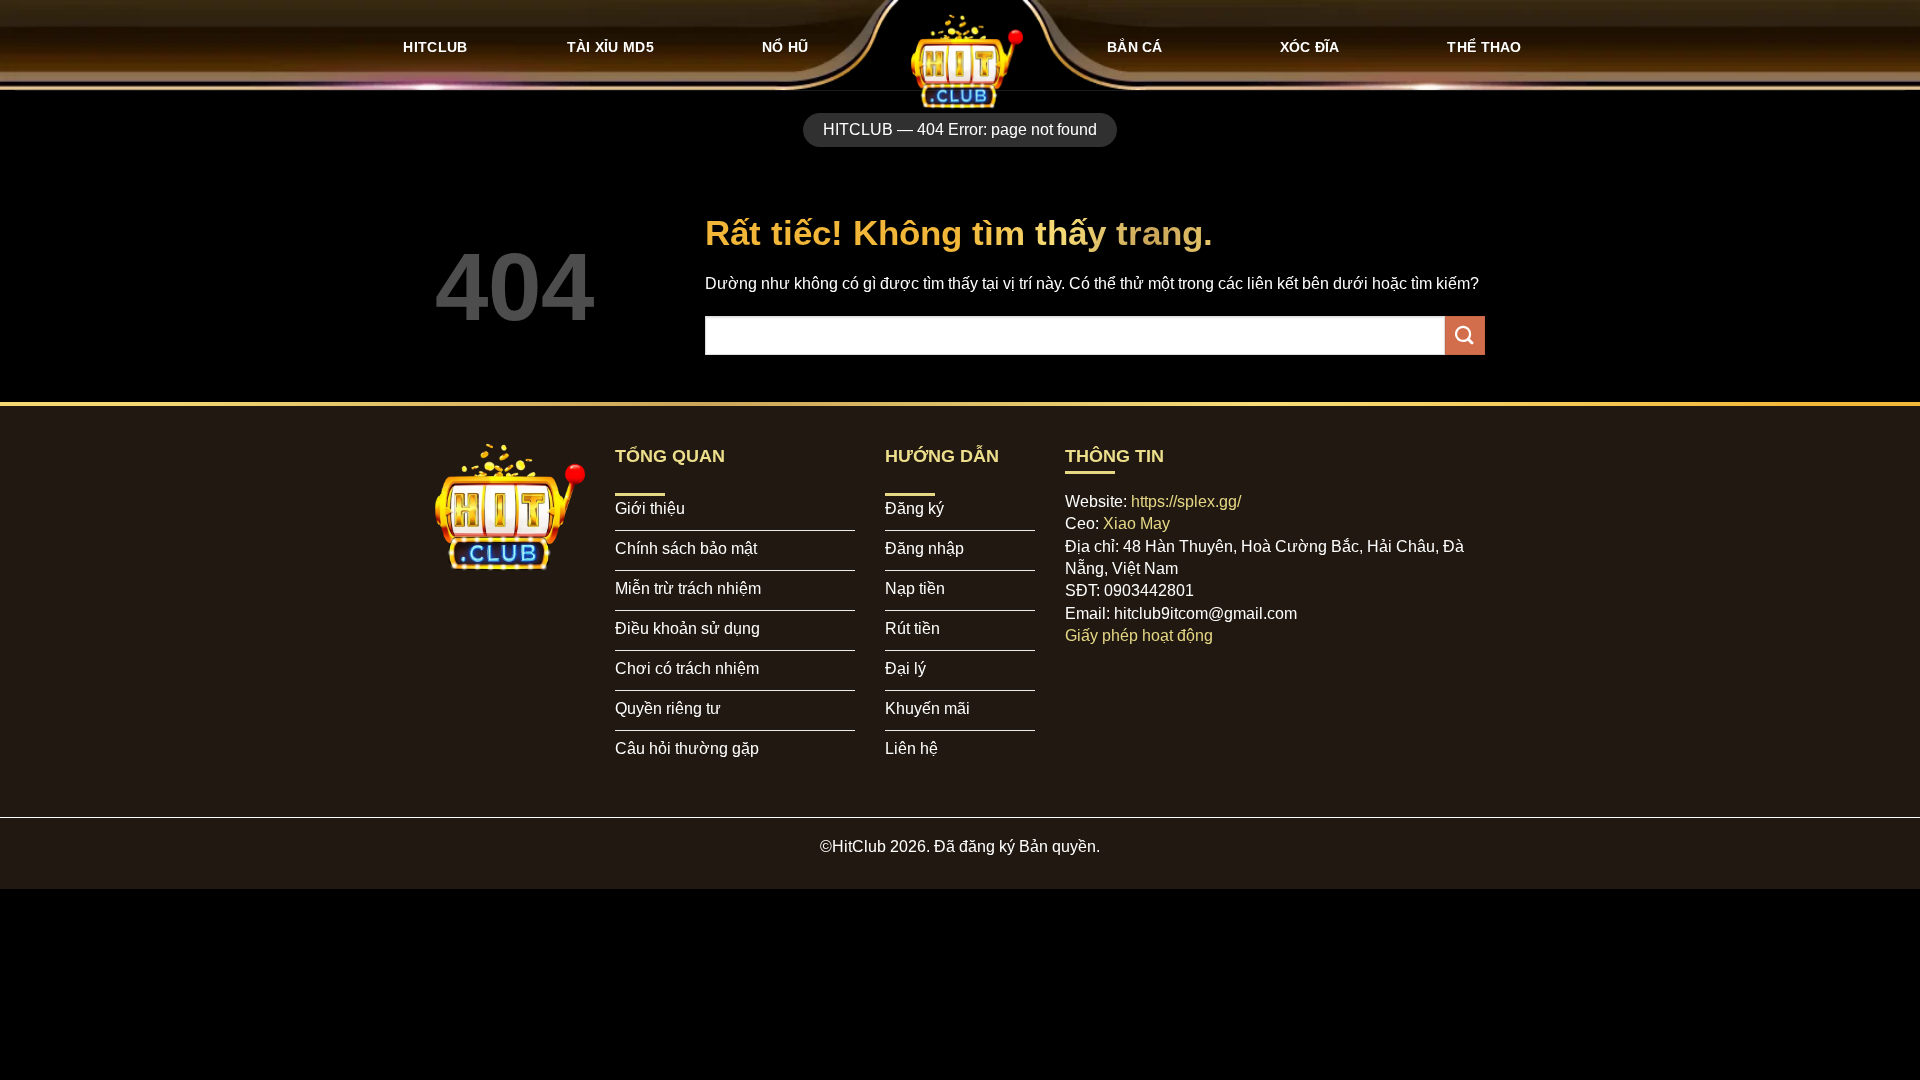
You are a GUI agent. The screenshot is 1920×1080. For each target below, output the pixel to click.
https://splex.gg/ (1186, 501)
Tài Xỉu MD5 (610, 47)
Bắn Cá (1135, 47)
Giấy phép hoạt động (1139, 635)
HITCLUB (435, 47)
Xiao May (1136, 523)
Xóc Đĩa (1310, 47)
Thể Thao (1484, 47)
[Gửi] (1465, 335)
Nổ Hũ (785, 47)
